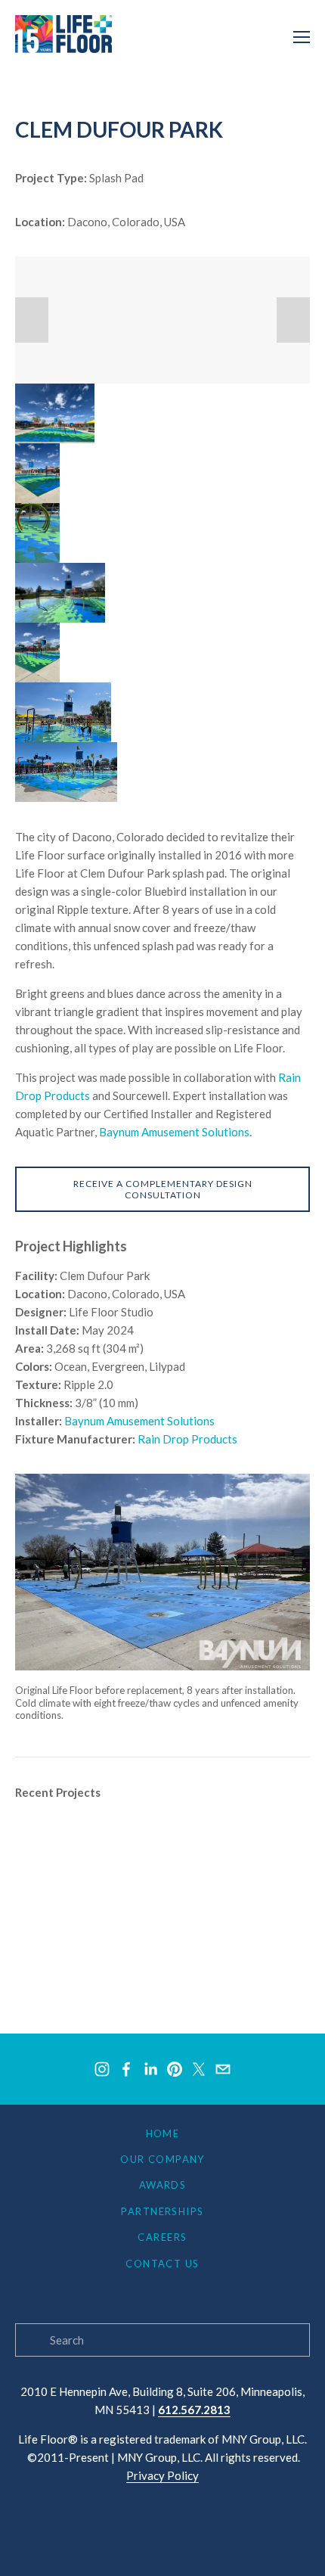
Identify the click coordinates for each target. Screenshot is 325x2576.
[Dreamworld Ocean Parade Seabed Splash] (115, 1924)
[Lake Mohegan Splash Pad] (79, 1954)
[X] (199, 2069)
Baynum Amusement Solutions (174, 1132)
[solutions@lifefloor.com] (223, 2069)
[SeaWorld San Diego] (67, 1894)
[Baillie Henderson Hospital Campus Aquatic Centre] (133, 1984)
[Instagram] (102, 2069)
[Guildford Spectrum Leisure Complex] (102, 1833)
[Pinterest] (175, 2069)
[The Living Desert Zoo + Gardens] (94, 1863)
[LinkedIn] (150, 2069)
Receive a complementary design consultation (163, 1189)
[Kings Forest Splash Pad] (231, 1863)
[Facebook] (126, 2069)
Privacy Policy (162, 2475)
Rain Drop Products (187, 1439)
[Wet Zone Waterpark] (243, 1833)
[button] (32, 320)
